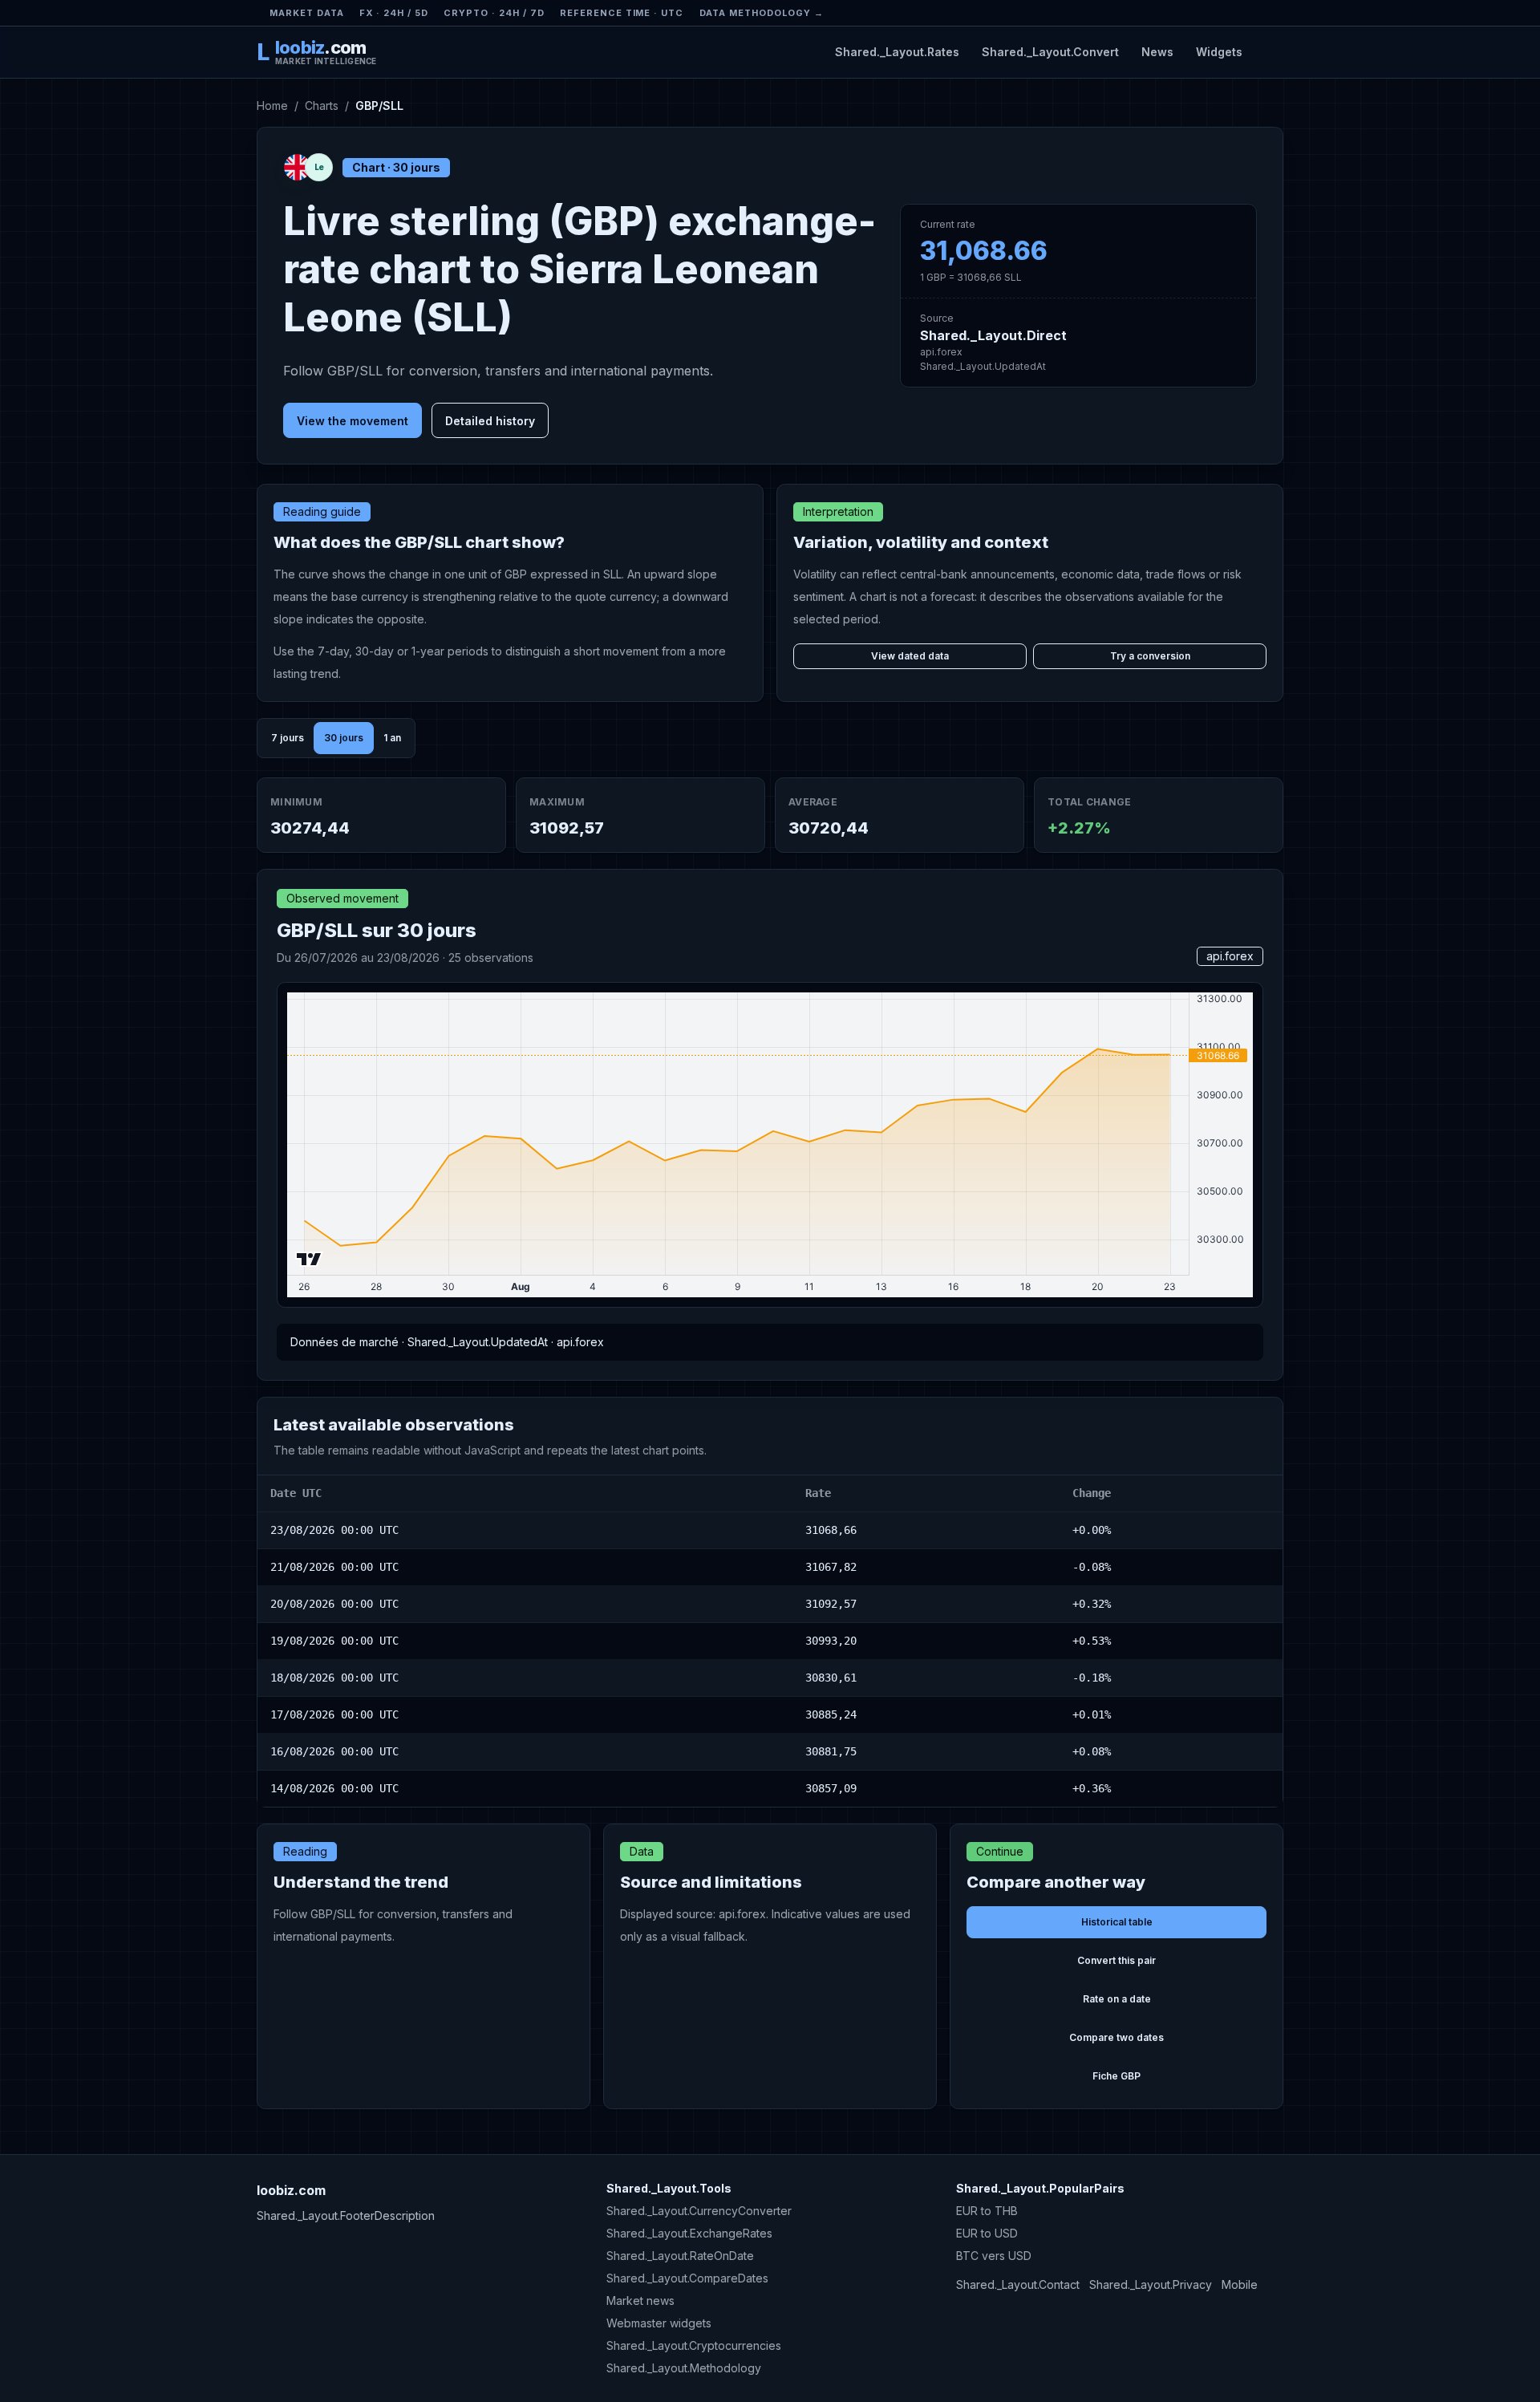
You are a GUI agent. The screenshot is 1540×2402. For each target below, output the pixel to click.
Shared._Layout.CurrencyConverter (699, 2211)
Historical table (1117, 1922)
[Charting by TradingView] (309, 1259)
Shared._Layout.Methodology (684, 2368)
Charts (322, 105)
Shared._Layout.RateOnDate (680, 2256)
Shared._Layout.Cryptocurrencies (694, 2345)
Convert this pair (1116, 1960)
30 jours (344, 738)
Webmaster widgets (659, 2323)
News (1157, 52)
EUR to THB (987, 2211)
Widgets (1219, 52)
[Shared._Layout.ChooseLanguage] (1269, 52)
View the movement (353, 421)
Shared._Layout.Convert (1050, 52)
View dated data (910, 656)
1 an (392, 738)
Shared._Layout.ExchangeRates (689, 2233)
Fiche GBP (1116, 2076)
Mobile (1240, 2284)
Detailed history (490, 421)
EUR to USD (987, 2233)
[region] (770, 1641)
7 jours (288, 738)
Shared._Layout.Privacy (1151, 2284)
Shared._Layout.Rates (897, 52)
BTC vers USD (994, 2256)
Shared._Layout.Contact (1018, 2284)
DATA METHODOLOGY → (762, 13)
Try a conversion (1150, 656)
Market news (640, 2301)
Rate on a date (1117, 1999)
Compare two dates (1116, 2037)
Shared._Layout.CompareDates (687, 2278)
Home (272, 105)
